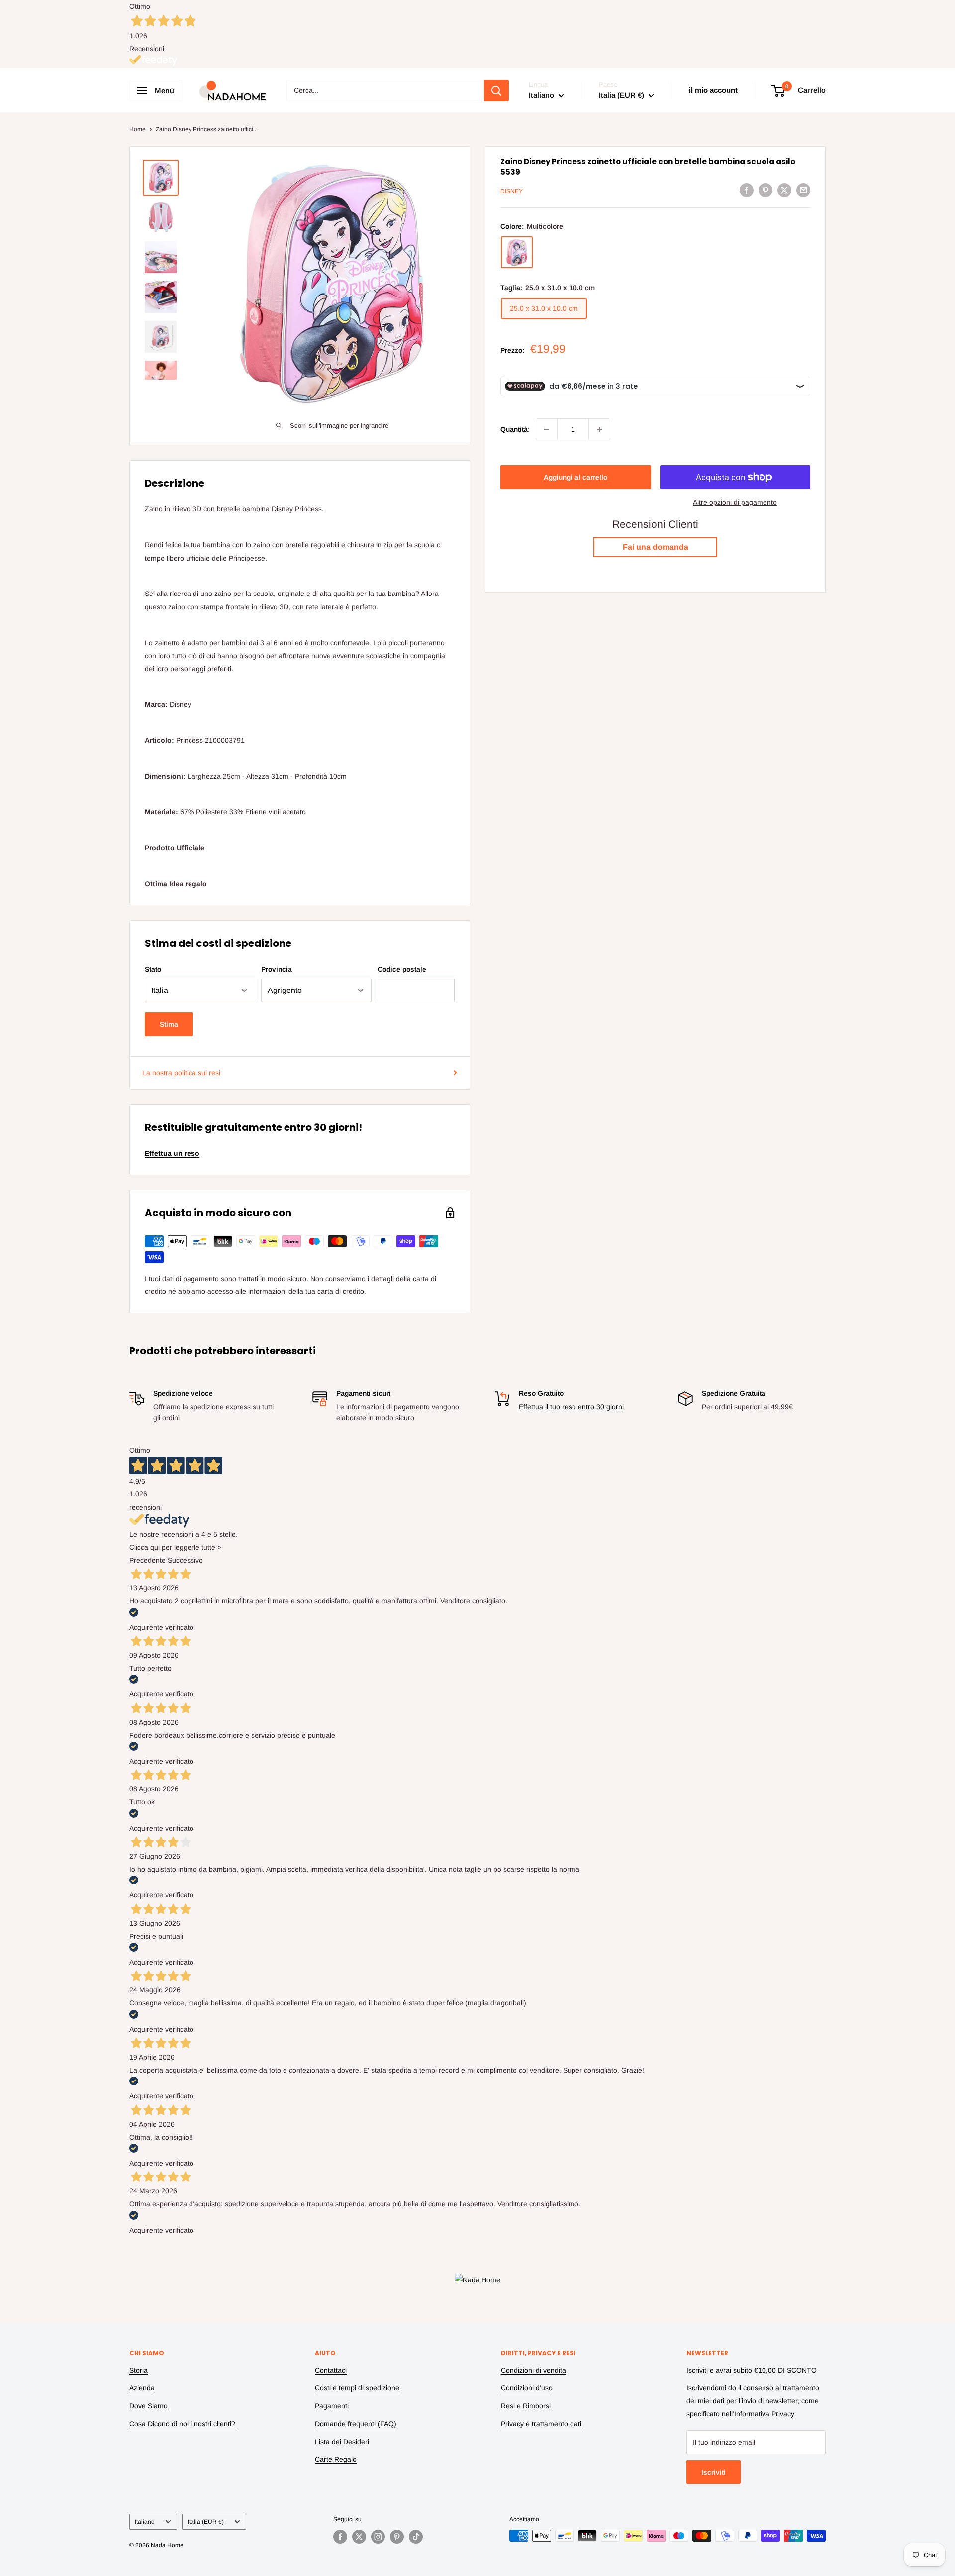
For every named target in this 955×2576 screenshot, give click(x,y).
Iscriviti (714, 2472)
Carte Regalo (336, 2459)
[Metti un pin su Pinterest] (765, 190)
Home (138, 129)
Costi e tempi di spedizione (357, 2388)
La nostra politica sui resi (181, 1073)
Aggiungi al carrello (575, 477)
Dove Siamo (148, 2406)
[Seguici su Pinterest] (397, 2537)
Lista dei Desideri (342, 2442)
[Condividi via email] (803, 190)
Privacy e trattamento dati (541, 2424)
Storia (139, 2370)
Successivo (185, 1560)
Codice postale (402, 969)
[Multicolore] (517, 253)
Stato (153, 969)
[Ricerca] (496, 91)
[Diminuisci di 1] (547, 429)
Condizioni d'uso (527, 2388)
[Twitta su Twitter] (784, 190)
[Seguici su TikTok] (416, 2537)
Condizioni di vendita (533, 2370)
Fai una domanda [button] (656, 547)
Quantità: (515, 429)
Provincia (277, 969)
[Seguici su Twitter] (359, 2537)
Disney (512, 191)
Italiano (145, 2522)
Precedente (147, 1560)
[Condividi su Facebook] (747, 190)
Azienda (142, 2388)
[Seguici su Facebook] (340, 2537)
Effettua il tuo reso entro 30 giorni (571, 1407)
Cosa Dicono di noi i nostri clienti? (182, 2424)
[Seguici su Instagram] (378, 2537)
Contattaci (331, 2370)
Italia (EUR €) (206, 2522)
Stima (169, 1024)
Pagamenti (332, 2406)
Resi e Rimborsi (526, 2406)
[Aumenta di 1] (599, 429)
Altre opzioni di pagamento (735, 502)
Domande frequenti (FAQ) (356, 2424)
